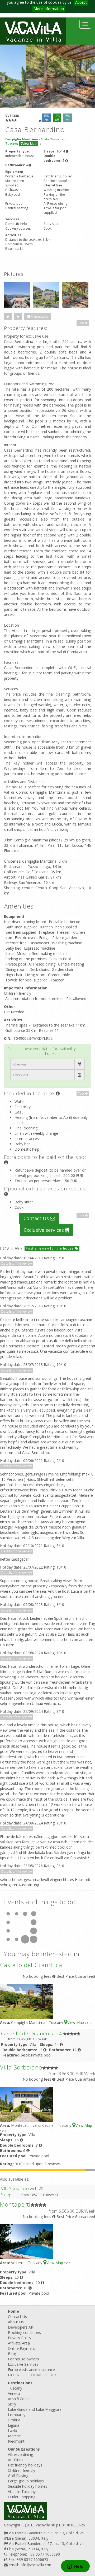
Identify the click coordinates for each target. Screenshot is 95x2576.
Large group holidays (26, 2481)
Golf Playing (18, 2476)
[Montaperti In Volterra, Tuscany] (26, 2241)
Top (81, 323)
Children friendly (22, 2470)
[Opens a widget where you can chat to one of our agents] (75, 2567)
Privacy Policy (20, 2338)
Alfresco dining (20, 2454)
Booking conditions (24, 2332)
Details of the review (16, 1263)
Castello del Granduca (31, 1965)
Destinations (20, 2383)
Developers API (21, 2327)
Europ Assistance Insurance (31, 2370)
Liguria (14, 2425)
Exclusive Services (23, 2364)
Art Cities (16, 2460)
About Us (16, 2322)
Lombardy (17, 2415)
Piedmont (16, 2441)
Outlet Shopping (22, 2497)
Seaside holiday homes (28, 2486)
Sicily (12, 2404)
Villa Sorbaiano (21, 2067)
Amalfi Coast (19, 2399)
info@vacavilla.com (36, 2565)
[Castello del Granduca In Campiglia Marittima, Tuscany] (26, 2001)
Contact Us (37, 1218)
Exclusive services (45, 1230)
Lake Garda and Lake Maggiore (35, 2409)
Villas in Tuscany (22, 2492)
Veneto (14, 2393)
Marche (14, 2436)
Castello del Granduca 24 (32, 2033)
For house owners (23, 2359)
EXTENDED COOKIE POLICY (32, 2375)
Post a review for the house (50, 1248)
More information (49, 9)
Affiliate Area (19, 2343)
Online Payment (22, 2348)
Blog (12, 2354)
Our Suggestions (24, 2449)
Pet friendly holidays (25, 2465)
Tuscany (15, 2388)
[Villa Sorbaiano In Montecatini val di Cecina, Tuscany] (26, 2104)
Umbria (14, 2420)
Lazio (13, 2431)
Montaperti (15, 2204)
